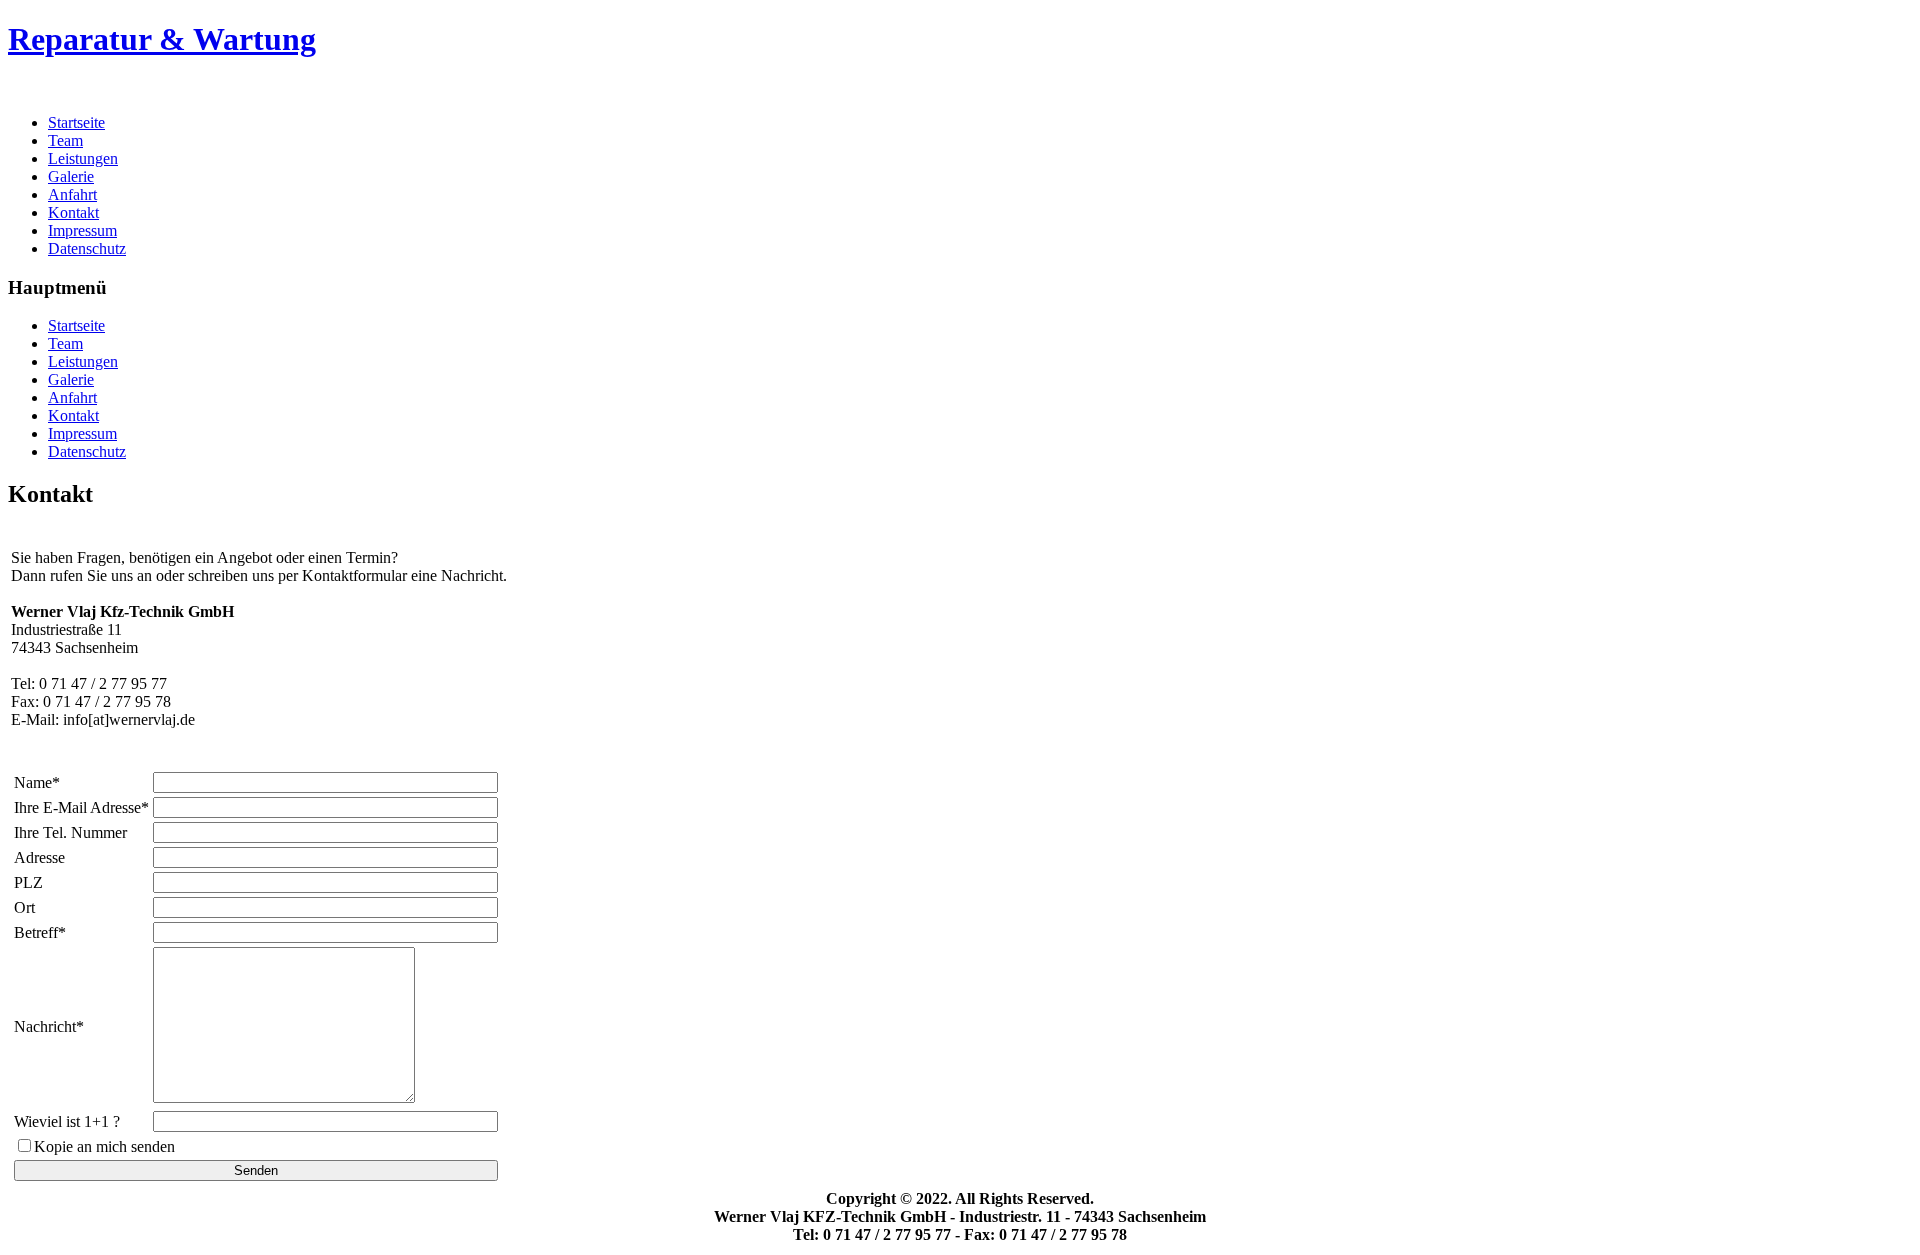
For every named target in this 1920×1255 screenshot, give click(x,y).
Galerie (71, 176)
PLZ (28, 882)
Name (33, 782)
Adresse (39, 857)
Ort (24, 907)
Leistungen (83, 158)
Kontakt (73, 212)
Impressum (82, 230)
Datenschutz (87, 248)
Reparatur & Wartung (162, 39)
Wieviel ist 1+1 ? (67, 1121)
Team (65, 140)
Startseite (76, 122)
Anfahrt (72, 194)
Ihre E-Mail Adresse (77, 807)
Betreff (36, 932)
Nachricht (45, 1026)
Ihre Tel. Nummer (70, 832)
